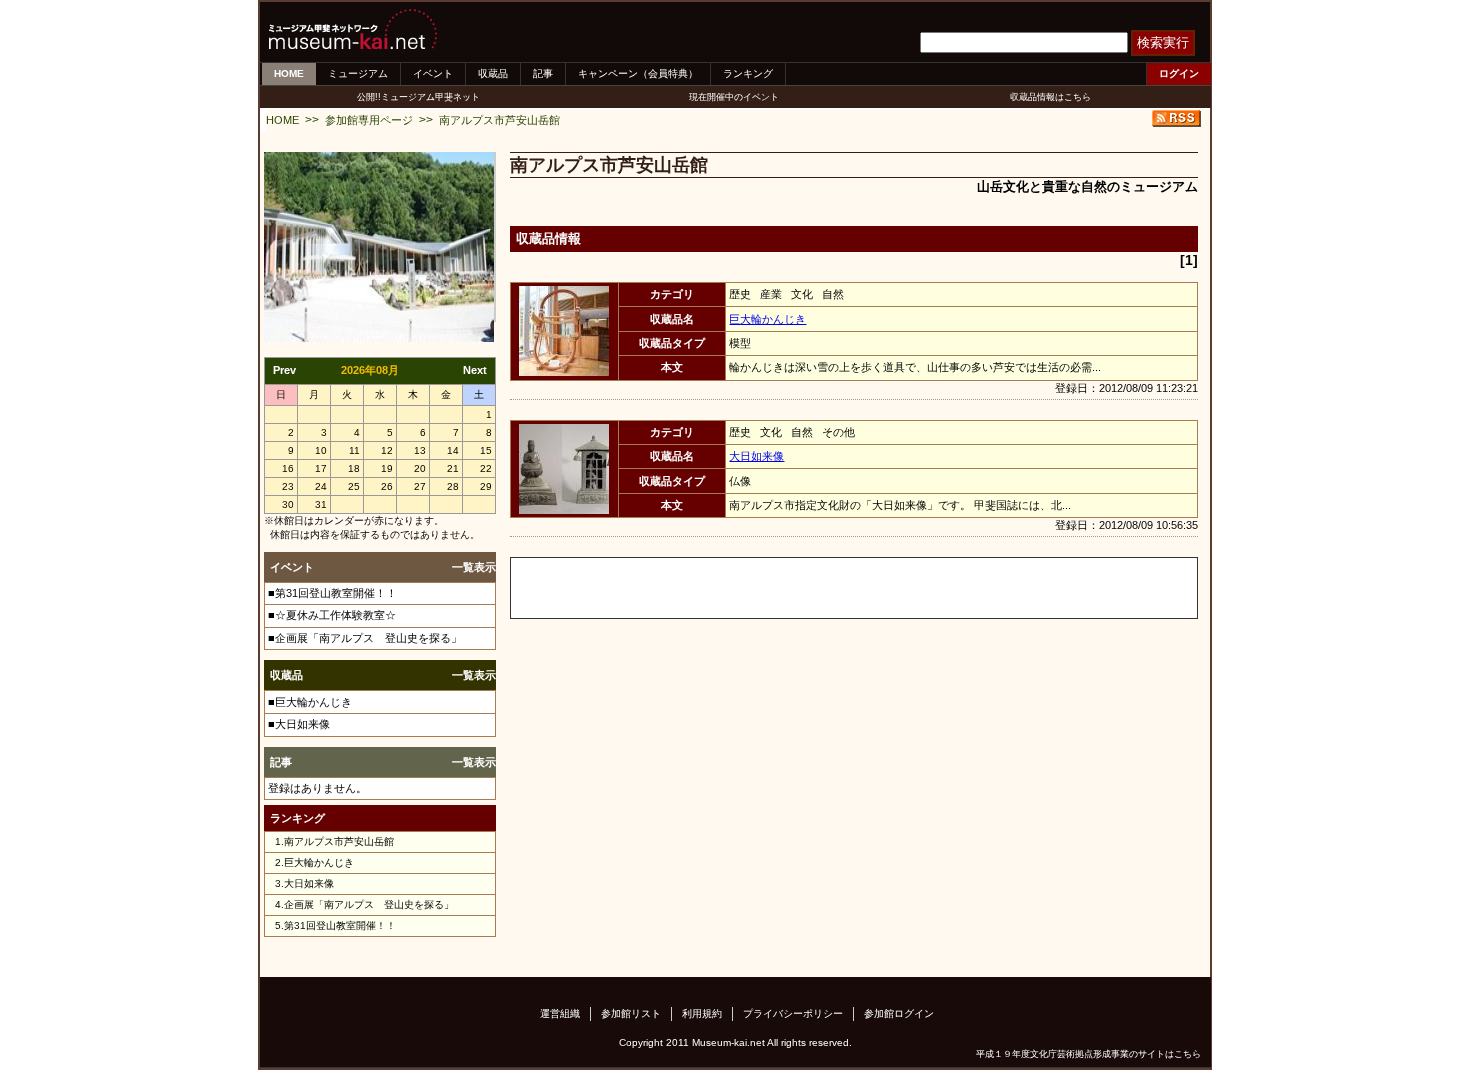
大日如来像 (309, 883)
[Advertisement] (745, 588)
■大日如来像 (299, 724)
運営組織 (560, 1013)
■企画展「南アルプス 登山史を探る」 (365, 638)
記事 (543, 73)
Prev (284, 370)
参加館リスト (631, 1013)
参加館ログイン (899, 1013)
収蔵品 (493, 73)
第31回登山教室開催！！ (340, 925)
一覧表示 (474, 567)
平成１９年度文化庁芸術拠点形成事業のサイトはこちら (1088, 1054)
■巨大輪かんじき (310, 702)
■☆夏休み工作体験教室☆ (332, 615)
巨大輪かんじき (319, 862)
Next (475, 370)
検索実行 (1163, 42)
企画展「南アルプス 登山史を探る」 (369, 904)
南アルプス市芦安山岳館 (499, 120)
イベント (433, 73)
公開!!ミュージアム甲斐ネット (418, 97)
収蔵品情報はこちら (1050, 97)
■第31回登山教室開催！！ (332, 593)
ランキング (748, 73)
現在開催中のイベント (734, 97)
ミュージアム (358, 73)
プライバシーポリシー (793, 1013)
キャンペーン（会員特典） (638, 73)
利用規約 (702, 1013)
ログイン (1179, 73)
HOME (289, 73)
